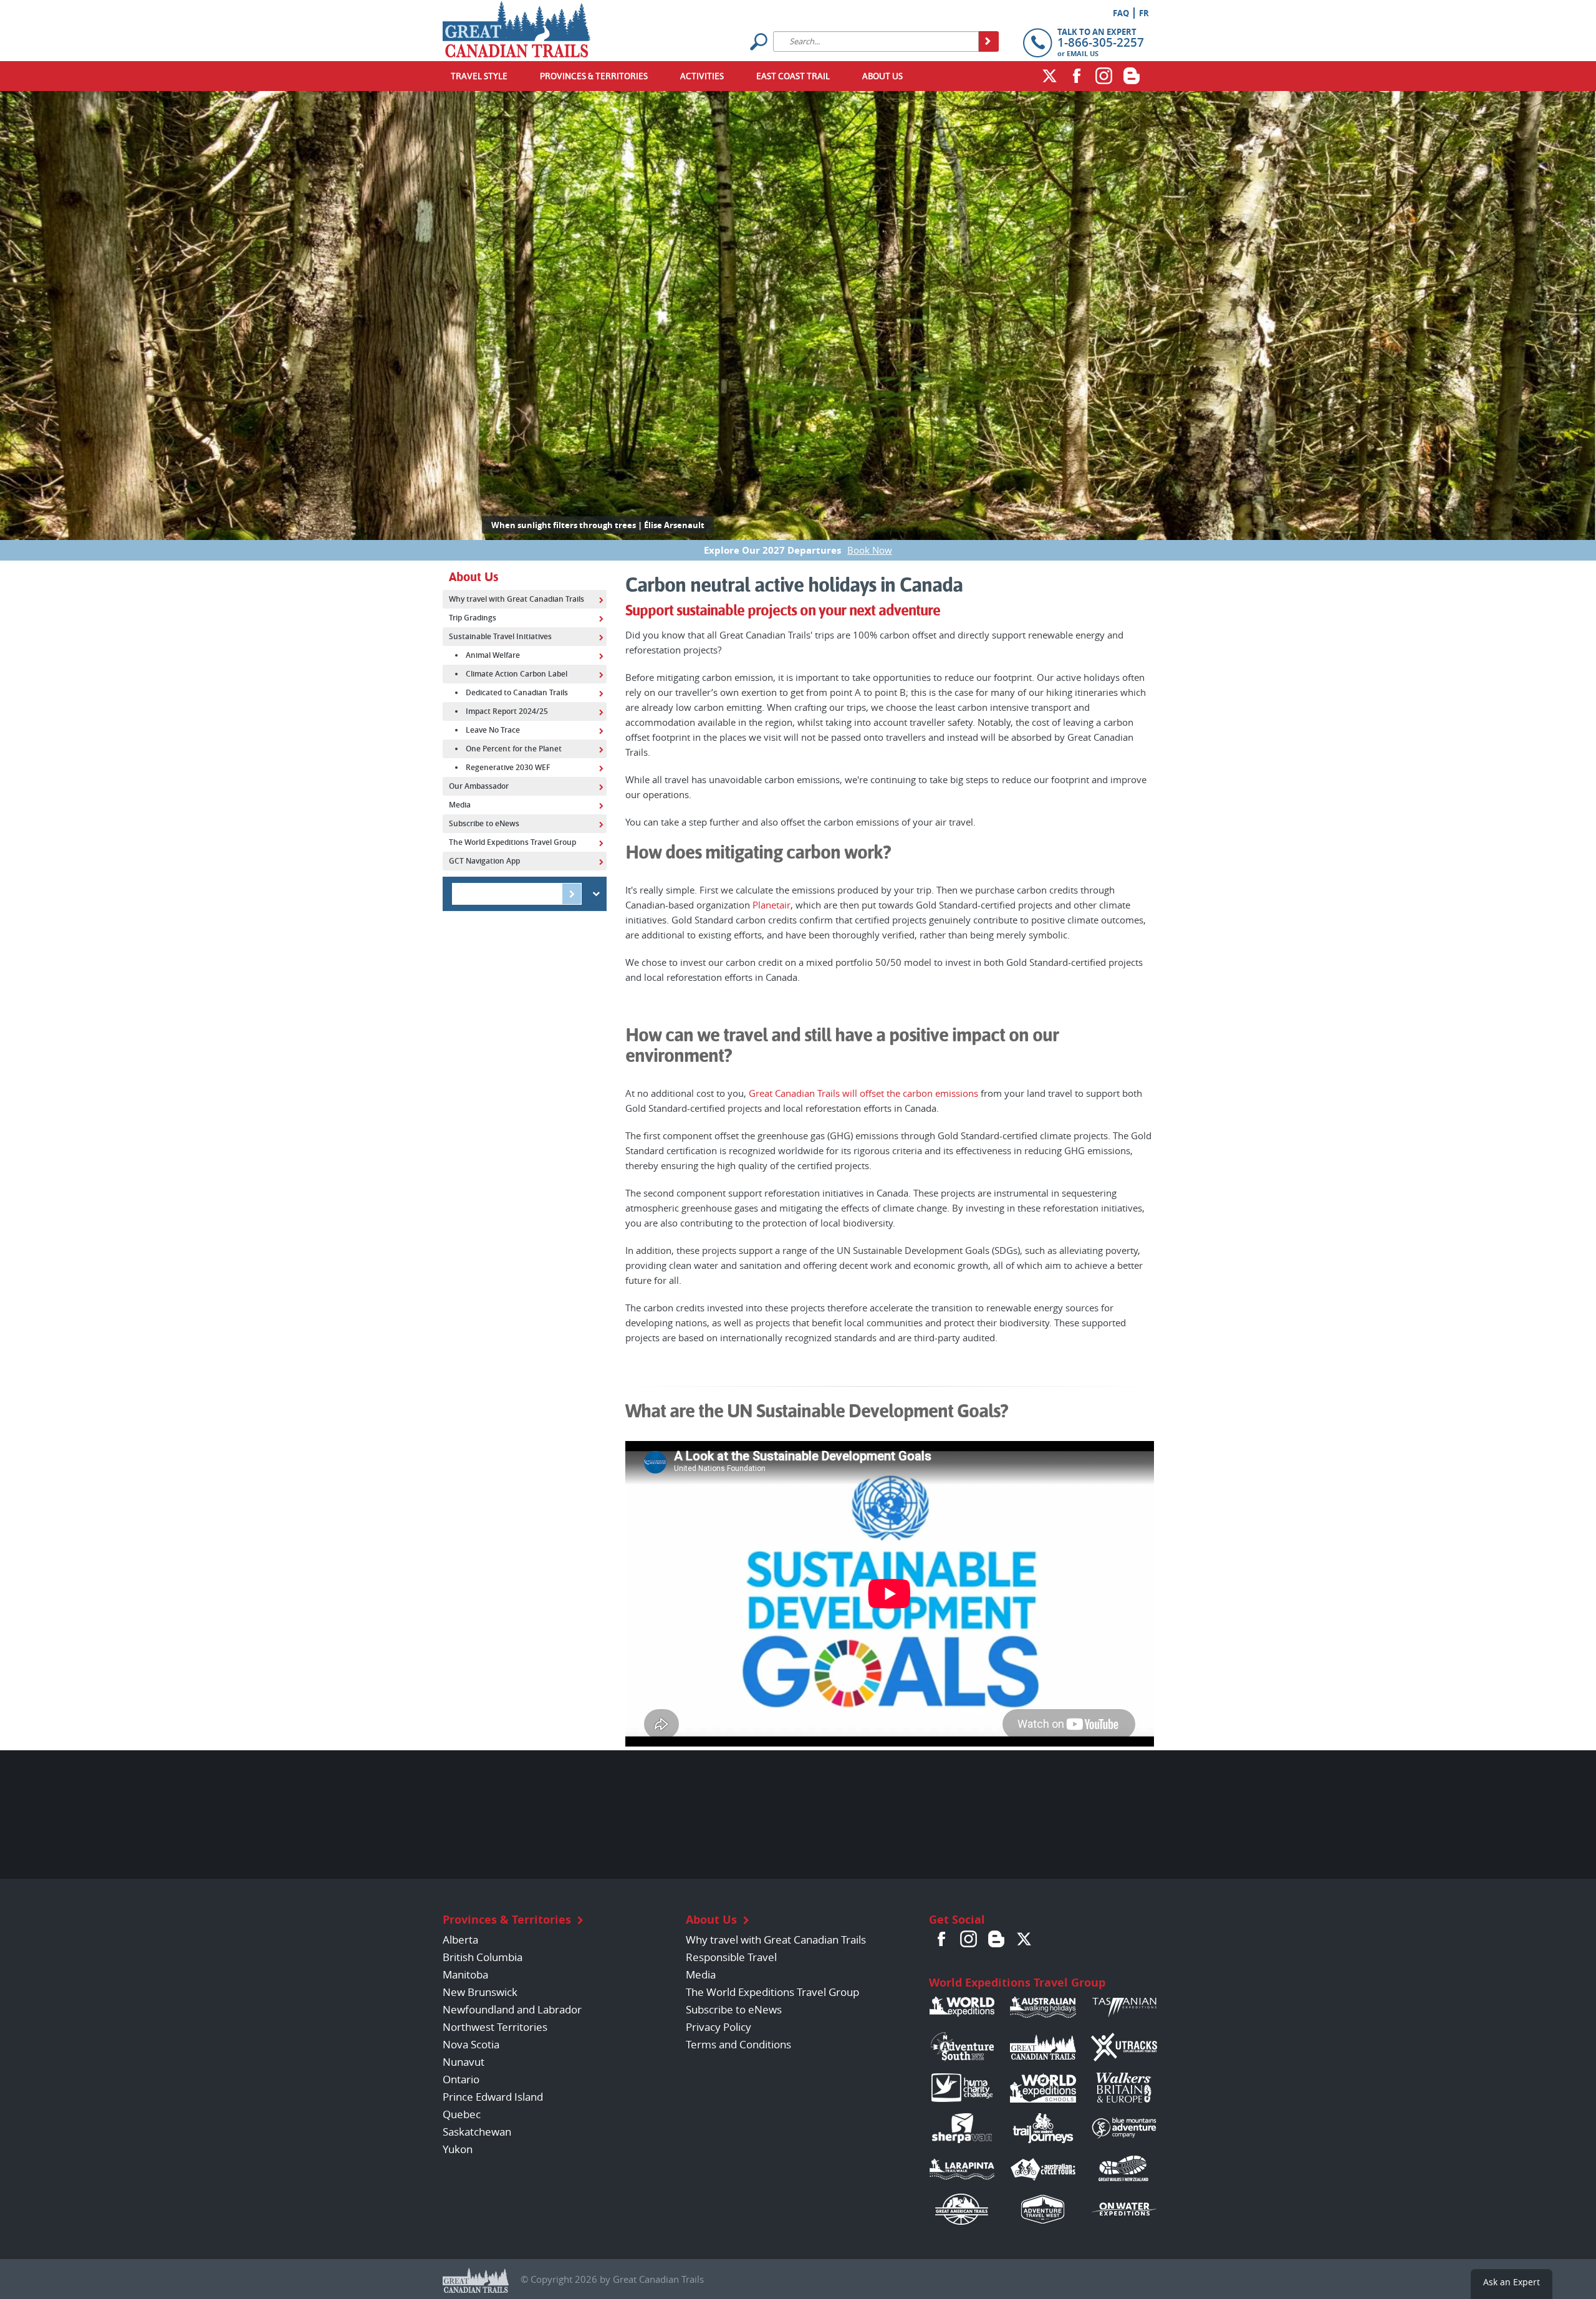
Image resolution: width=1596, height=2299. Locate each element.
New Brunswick (480, 1992)
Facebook (1077, 75)
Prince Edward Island (493, 2097)
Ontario (461, 2079)
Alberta (460, 1940)
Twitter (1049, 75)
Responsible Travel (731, 1957)
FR (1144, 13)
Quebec (462, 2114)
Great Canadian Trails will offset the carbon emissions (863, 1093)
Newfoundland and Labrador (512, 2009)
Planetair (772, 905)
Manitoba (465, 1974)
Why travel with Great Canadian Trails (776, 1940)
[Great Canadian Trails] (517, 26)
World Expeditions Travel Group (1017, 1983)
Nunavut (464, 2062)
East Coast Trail (793, 76)
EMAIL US (1083, 53)
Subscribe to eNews (734, 2009)
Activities (702, 76)
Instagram (1104, 75)
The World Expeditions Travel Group (772, 1992)
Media (701, 1974)
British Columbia (483, 1957)
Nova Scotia (471, 2044)
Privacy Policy (719, 2027)
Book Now (870, 550)
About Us (882, 76)
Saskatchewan (477, 2132)
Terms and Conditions (738, 2044)
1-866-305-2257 (1101, 42)
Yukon (458, 2149)
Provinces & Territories (594, 76)
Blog (1132, 75)
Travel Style (479, 76)
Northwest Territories (495, 2027)
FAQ (1121, 13)
